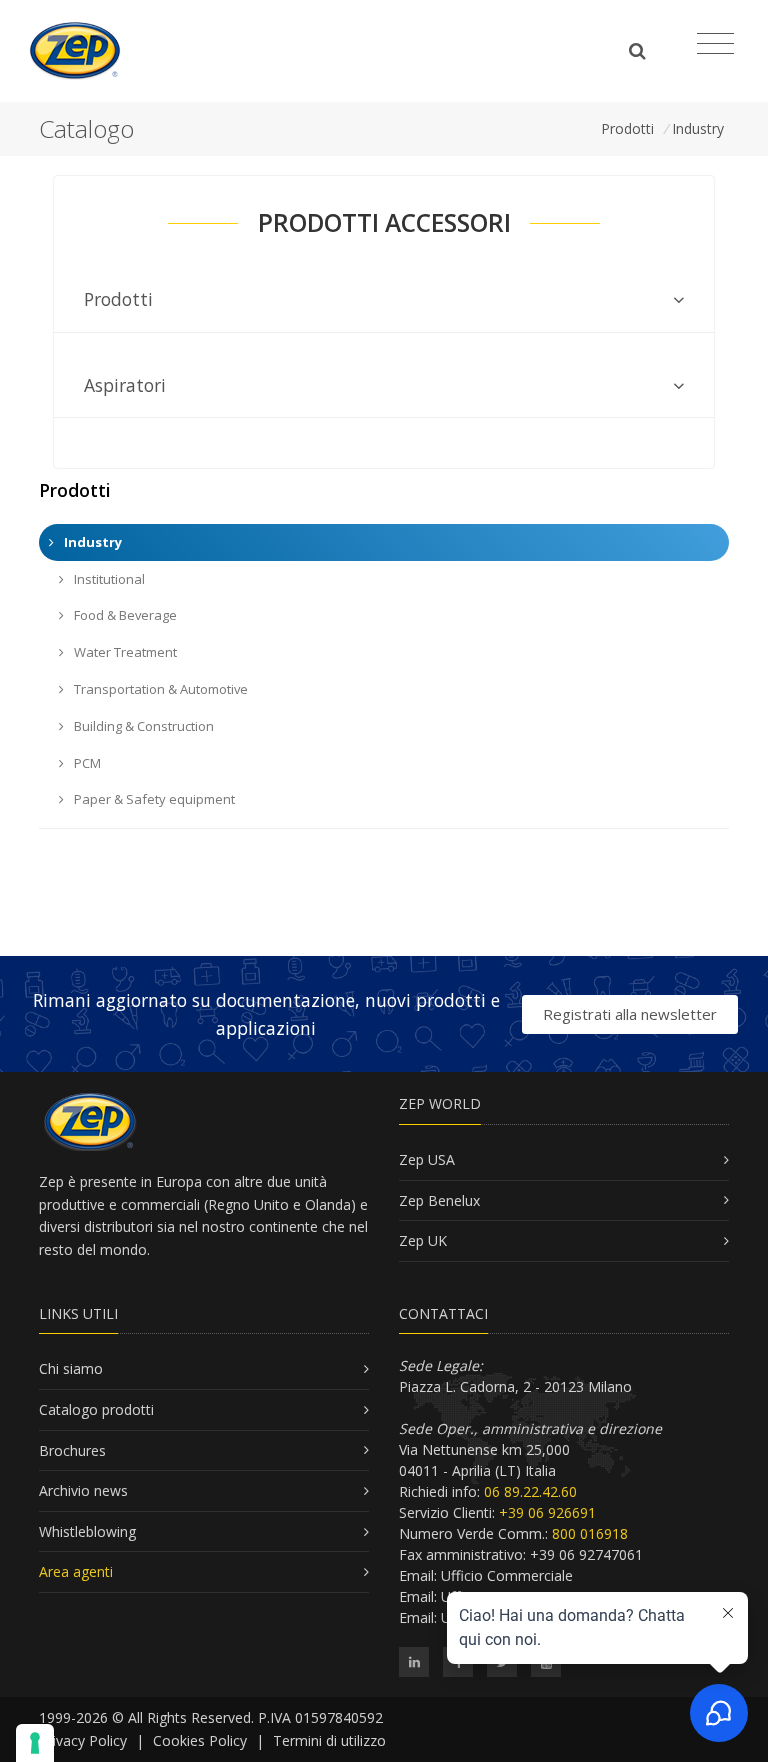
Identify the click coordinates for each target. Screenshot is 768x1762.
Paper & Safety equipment (153, 799)
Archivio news (83, 1490)
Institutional (108, 579)
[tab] (384, 299)
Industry (698, 128)
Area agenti (76, 1571)
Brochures (72, 1450)
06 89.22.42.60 (530, 1491)
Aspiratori (125, 385)
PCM (86, 763)
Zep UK (423, 1240)
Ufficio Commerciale (507, 1575)
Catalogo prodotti (96, 1409)
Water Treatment (124, 652)
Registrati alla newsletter (630, 1014)
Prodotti (627, 128)
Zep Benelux (439, 1200)
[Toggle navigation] (715, 44)
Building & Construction (142, 726)
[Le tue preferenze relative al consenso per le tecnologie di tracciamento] (35, 1743)
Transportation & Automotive (159, 689)
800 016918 (590, 1533)
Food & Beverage (124, 615)
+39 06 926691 (547, 1512)
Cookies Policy (200, 1740)
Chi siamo (71, 1368)
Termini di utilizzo (329, 1740)
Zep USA (427, 1159)
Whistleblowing (87, 1531)
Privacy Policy (83, 1740)
